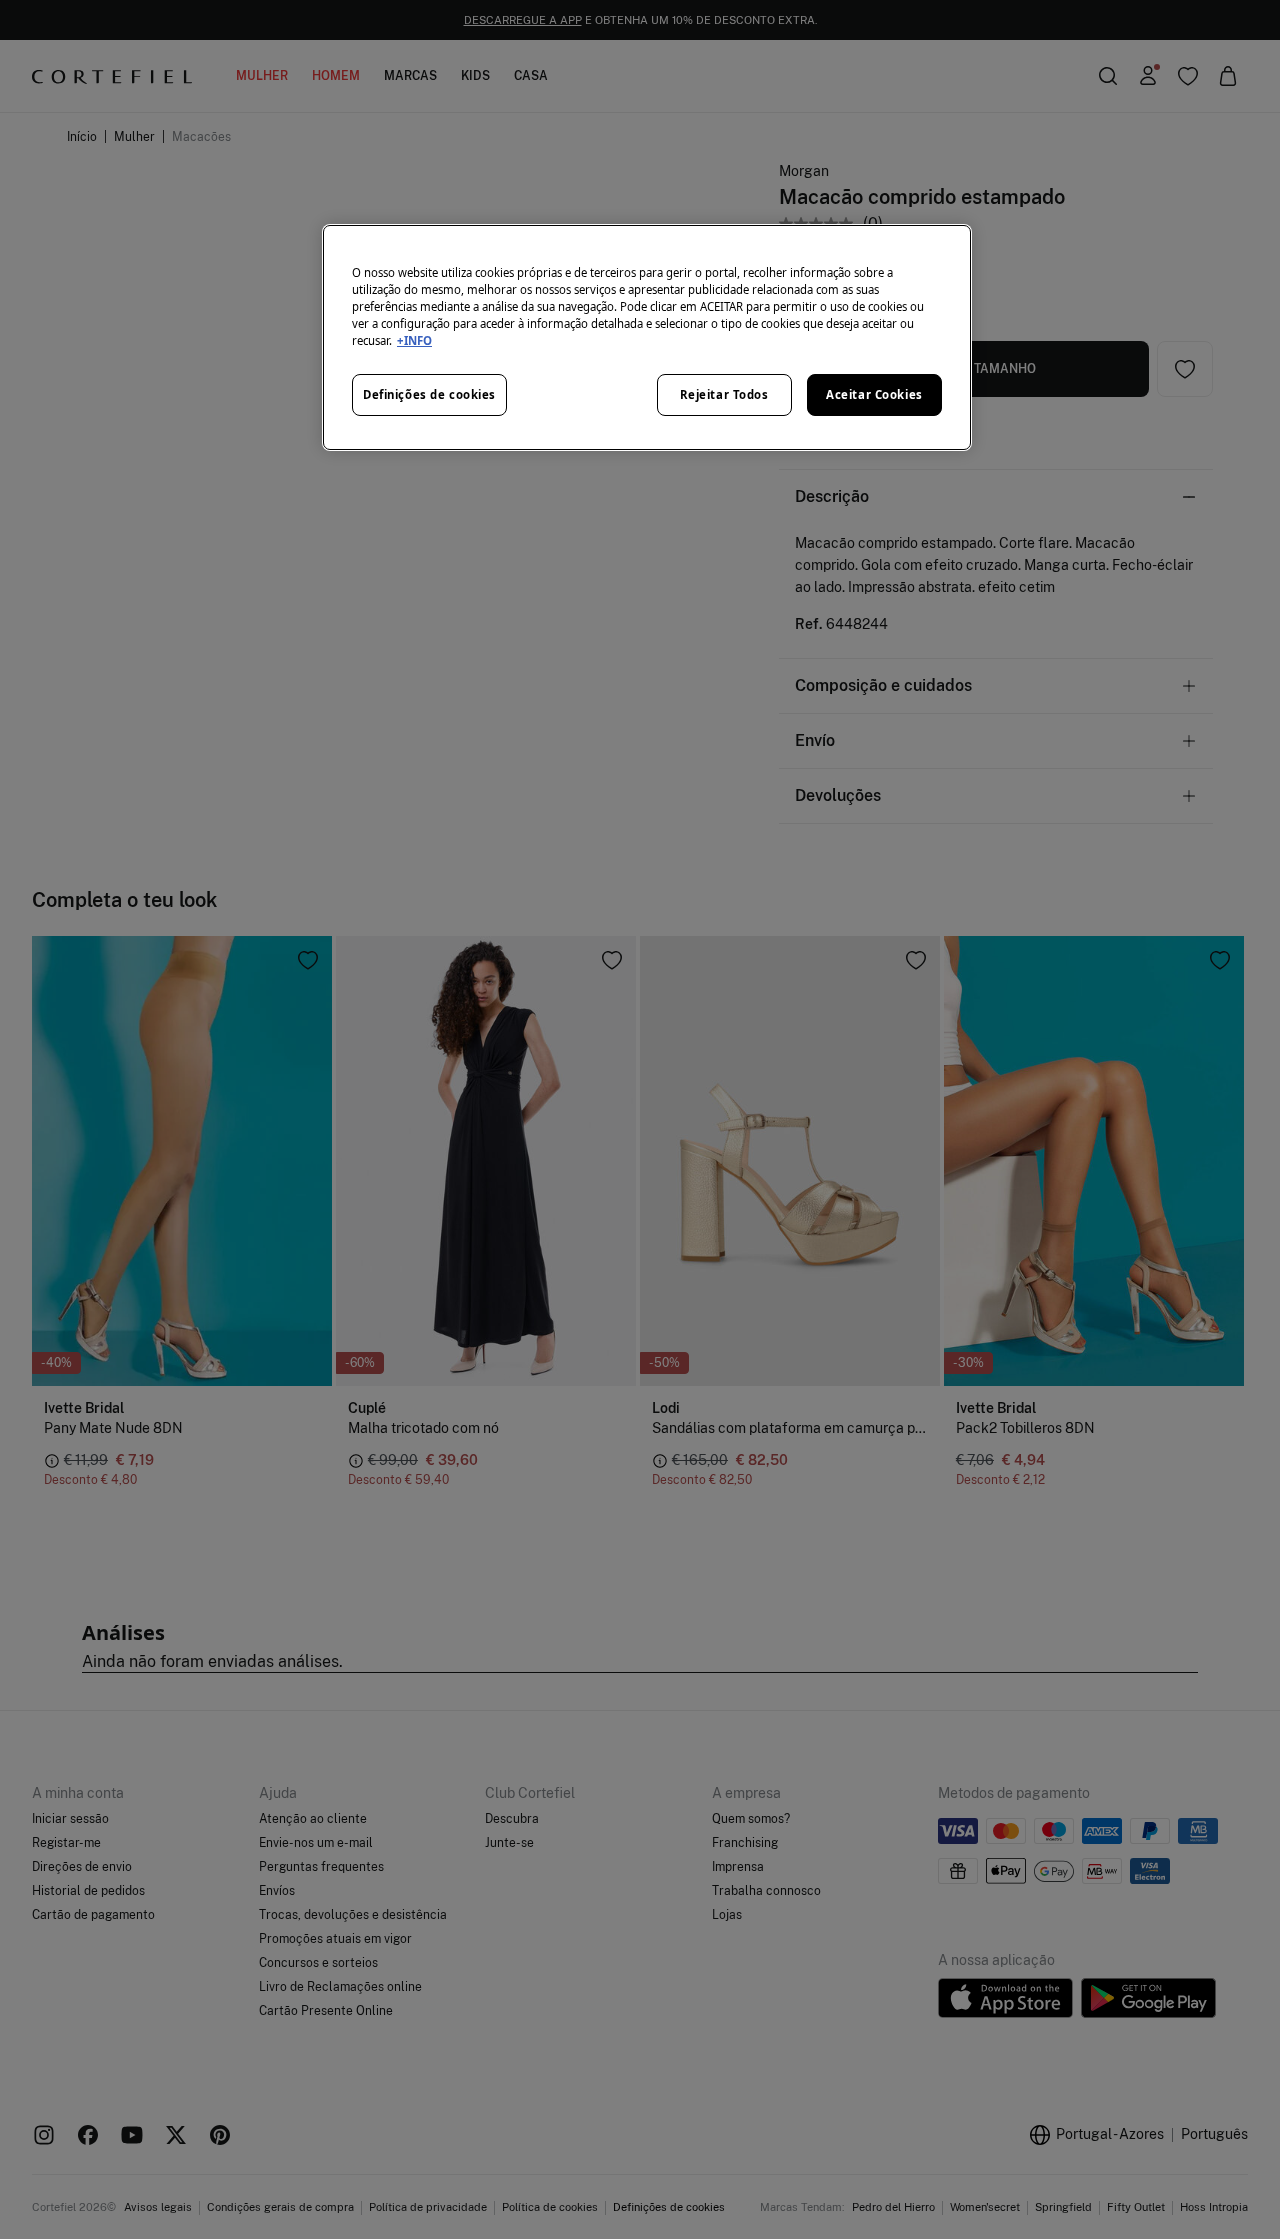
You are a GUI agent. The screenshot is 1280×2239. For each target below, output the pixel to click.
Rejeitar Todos (724, 394)
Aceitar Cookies (874, 394)
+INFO (414, 340)
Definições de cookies (429, 394)
